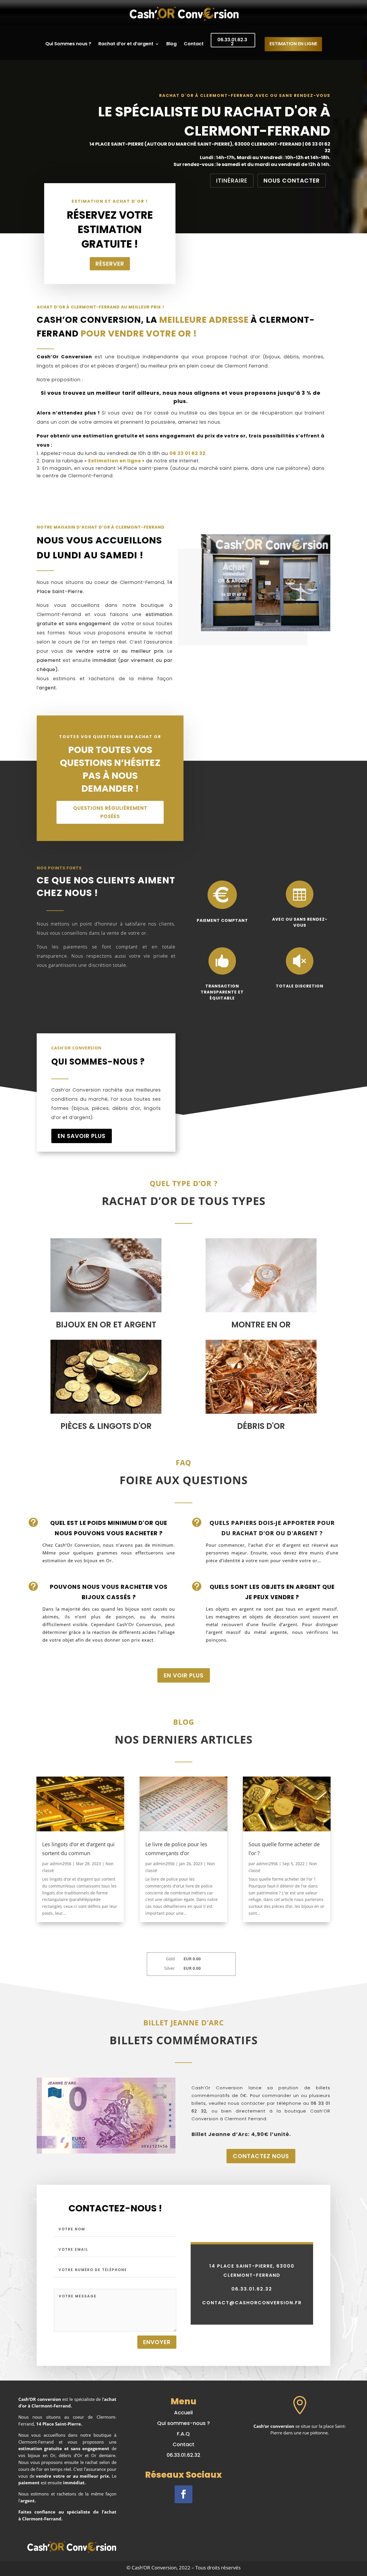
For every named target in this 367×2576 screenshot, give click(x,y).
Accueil (183, 2412)
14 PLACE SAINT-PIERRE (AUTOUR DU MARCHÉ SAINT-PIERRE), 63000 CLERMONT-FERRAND (196, 144)
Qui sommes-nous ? (183, 2423)
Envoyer (157, 2342)
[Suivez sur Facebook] (183, 2494)
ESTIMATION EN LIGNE (293, 44)
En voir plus (184, 1675)
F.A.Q (183, 2434)
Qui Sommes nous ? (68, 44)
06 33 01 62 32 (188, 453)
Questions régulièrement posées (110, 812)
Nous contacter (292, 181)
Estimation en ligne (115, 461)
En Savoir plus (82, 1136)
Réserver (110, 264)
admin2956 (61, 1864)
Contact (194, 44)
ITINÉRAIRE (232, 181)
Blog (171, 44)
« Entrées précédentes (58, 1934)
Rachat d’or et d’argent (126, 44)
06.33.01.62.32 (232, 42)
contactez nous (261, 2156)
